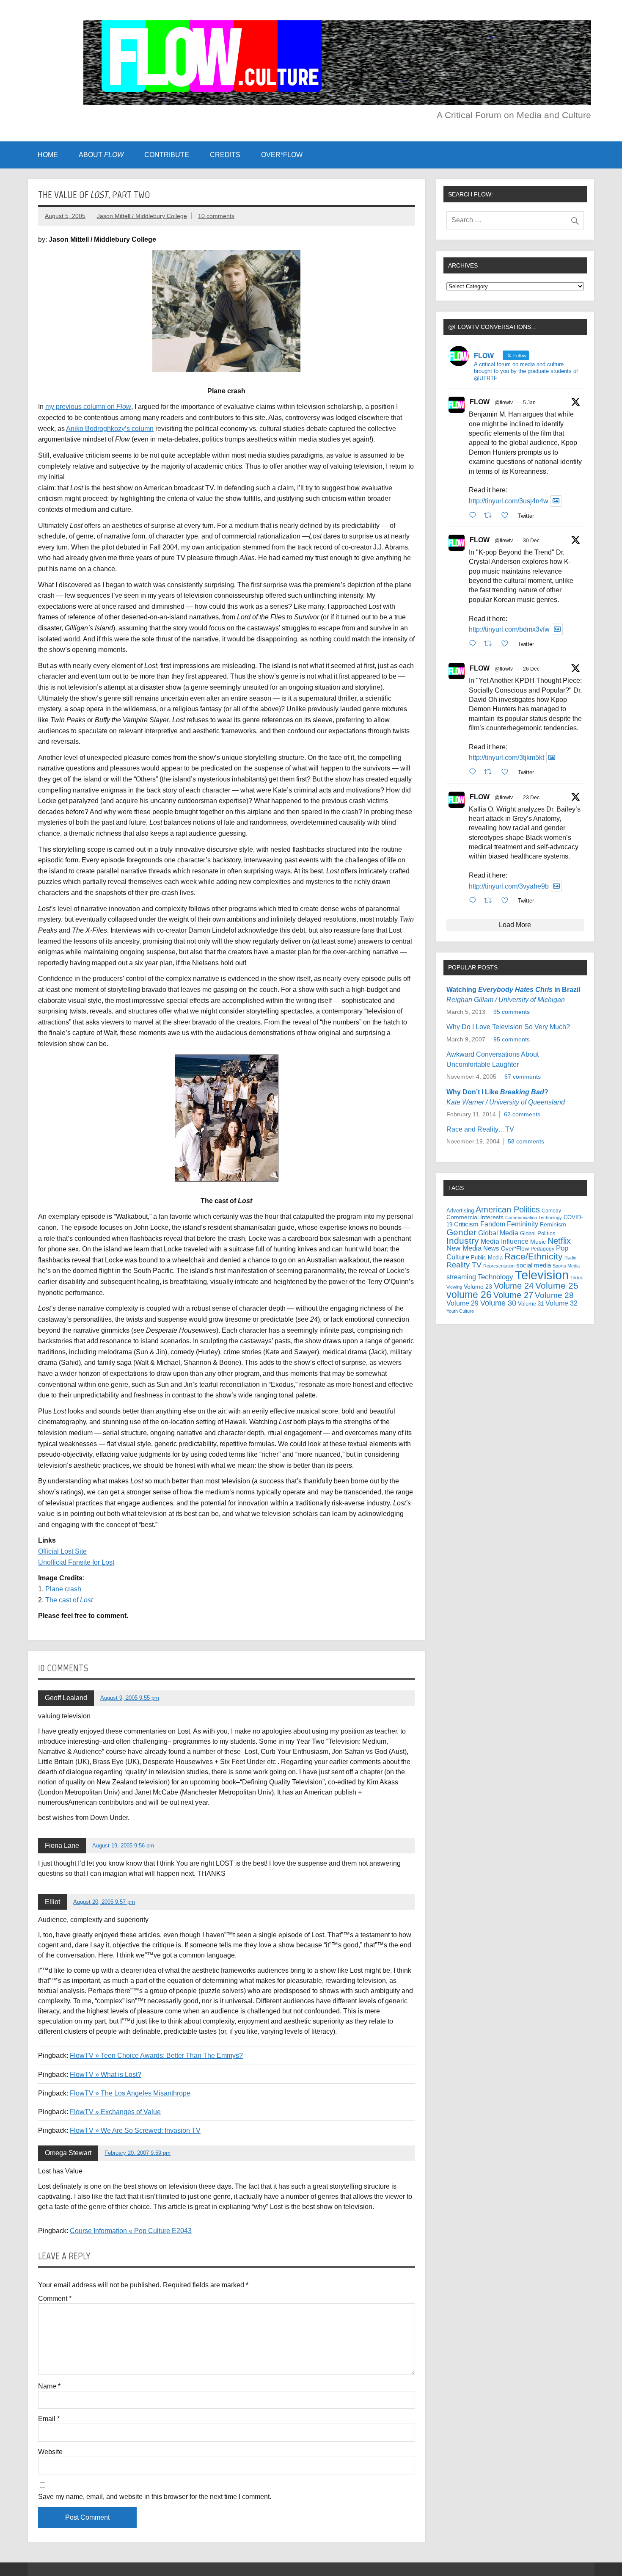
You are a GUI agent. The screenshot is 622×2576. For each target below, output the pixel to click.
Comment (55, 2299)
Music (538, 1242)
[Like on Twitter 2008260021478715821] (507, 515)
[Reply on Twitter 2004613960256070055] (475, 772)
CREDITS (225, 155)
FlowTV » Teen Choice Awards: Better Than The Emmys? (156, 2056)
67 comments (523, 1077)
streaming (461, 1277)
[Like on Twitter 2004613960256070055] (507, 772)
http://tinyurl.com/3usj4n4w (509, 501)
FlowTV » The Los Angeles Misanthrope (130, 2093)
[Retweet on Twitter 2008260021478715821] (490, 515)
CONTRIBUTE (167, 155)
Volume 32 (561, 1303)
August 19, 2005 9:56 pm (123, 1846)
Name (49, 2386)
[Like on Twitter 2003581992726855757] (507, 900)
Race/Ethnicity (534, 1256)
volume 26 (469, 1295)
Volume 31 (531, 1304)
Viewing (454, 1287)
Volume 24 (514, 1286)
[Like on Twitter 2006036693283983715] (507, 643)
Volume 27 (513, 1295)
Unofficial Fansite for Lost (76, 1562)
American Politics (508, 1209)
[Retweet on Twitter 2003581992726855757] (490, 900)
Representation (499, 1266)
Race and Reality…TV (480, 1129)
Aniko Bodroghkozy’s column (110, 429)
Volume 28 (554, 1295)
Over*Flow (515, 1249)
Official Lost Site (62, 1551)
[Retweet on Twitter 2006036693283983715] (490, 643)
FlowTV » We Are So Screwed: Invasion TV (135, 2130)
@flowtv (504, 403)
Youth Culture (460, 1311)
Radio (570, 1258)
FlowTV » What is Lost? (106, 2075)
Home (48, 155)
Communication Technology (534, 1218)
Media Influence (505, 1241)
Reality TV (464, 1265)
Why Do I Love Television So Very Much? (508, 1027)
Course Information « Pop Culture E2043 (131, 2231)
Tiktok (577, 1278)
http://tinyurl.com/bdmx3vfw (509, 629)
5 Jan (529, 403)
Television (542, 1275)
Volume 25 (557, 1285)
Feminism (553, 1224)
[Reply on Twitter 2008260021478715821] (475, 515)
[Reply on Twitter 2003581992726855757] (475, 900)
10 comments (216, 216)
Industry (463, 1241)
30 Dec (531, 541)
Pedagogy (542, 1249)
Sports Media (566, 1266)
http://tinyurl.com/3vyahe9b (509, 886)
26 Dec (531, 669)
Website (50, 2452)
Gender (461, 1232)
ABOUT (101, 155)
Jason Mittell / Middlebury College (142, 216)
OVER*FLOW (282, 155)
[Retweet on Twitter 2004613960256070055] (490, 772)
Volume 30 (498, 1303)
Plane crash (63, 1589)
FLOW (480, 402)
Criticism (466, 1224)
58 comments (526, 1141)
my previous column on (88, 407)
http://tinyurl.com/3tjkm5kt (506, 758)
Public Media (487, 1258)
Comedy (551, 1211)
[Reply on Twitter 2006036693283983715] (475, 643)
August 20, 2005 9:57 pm (104, 1902)
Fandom (493, 1224)
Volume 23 (478, 1287)
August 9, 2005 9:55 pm (130, 1698)
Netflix (559, 1241)
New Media (464, 1248)
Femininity (523, 1224)
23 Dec (531, 798)
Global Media (498, 1233)
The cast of (69, 1600)
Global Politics (538, 1233)
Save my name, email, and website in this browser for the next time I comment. (155, 2497)
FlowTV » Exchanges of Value (115, 2112)
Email (49, 2419)
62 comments (522, 1114)
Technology (495, 1277)
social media (534, 1265)
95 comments (512, 1012)
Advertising (460, 1211)
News (491, 1248)
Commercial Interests (475, 1217)
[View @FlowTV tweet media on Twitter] (556, 501)
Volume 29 (462, 1303)
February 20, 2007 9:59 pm (138, 2153)
